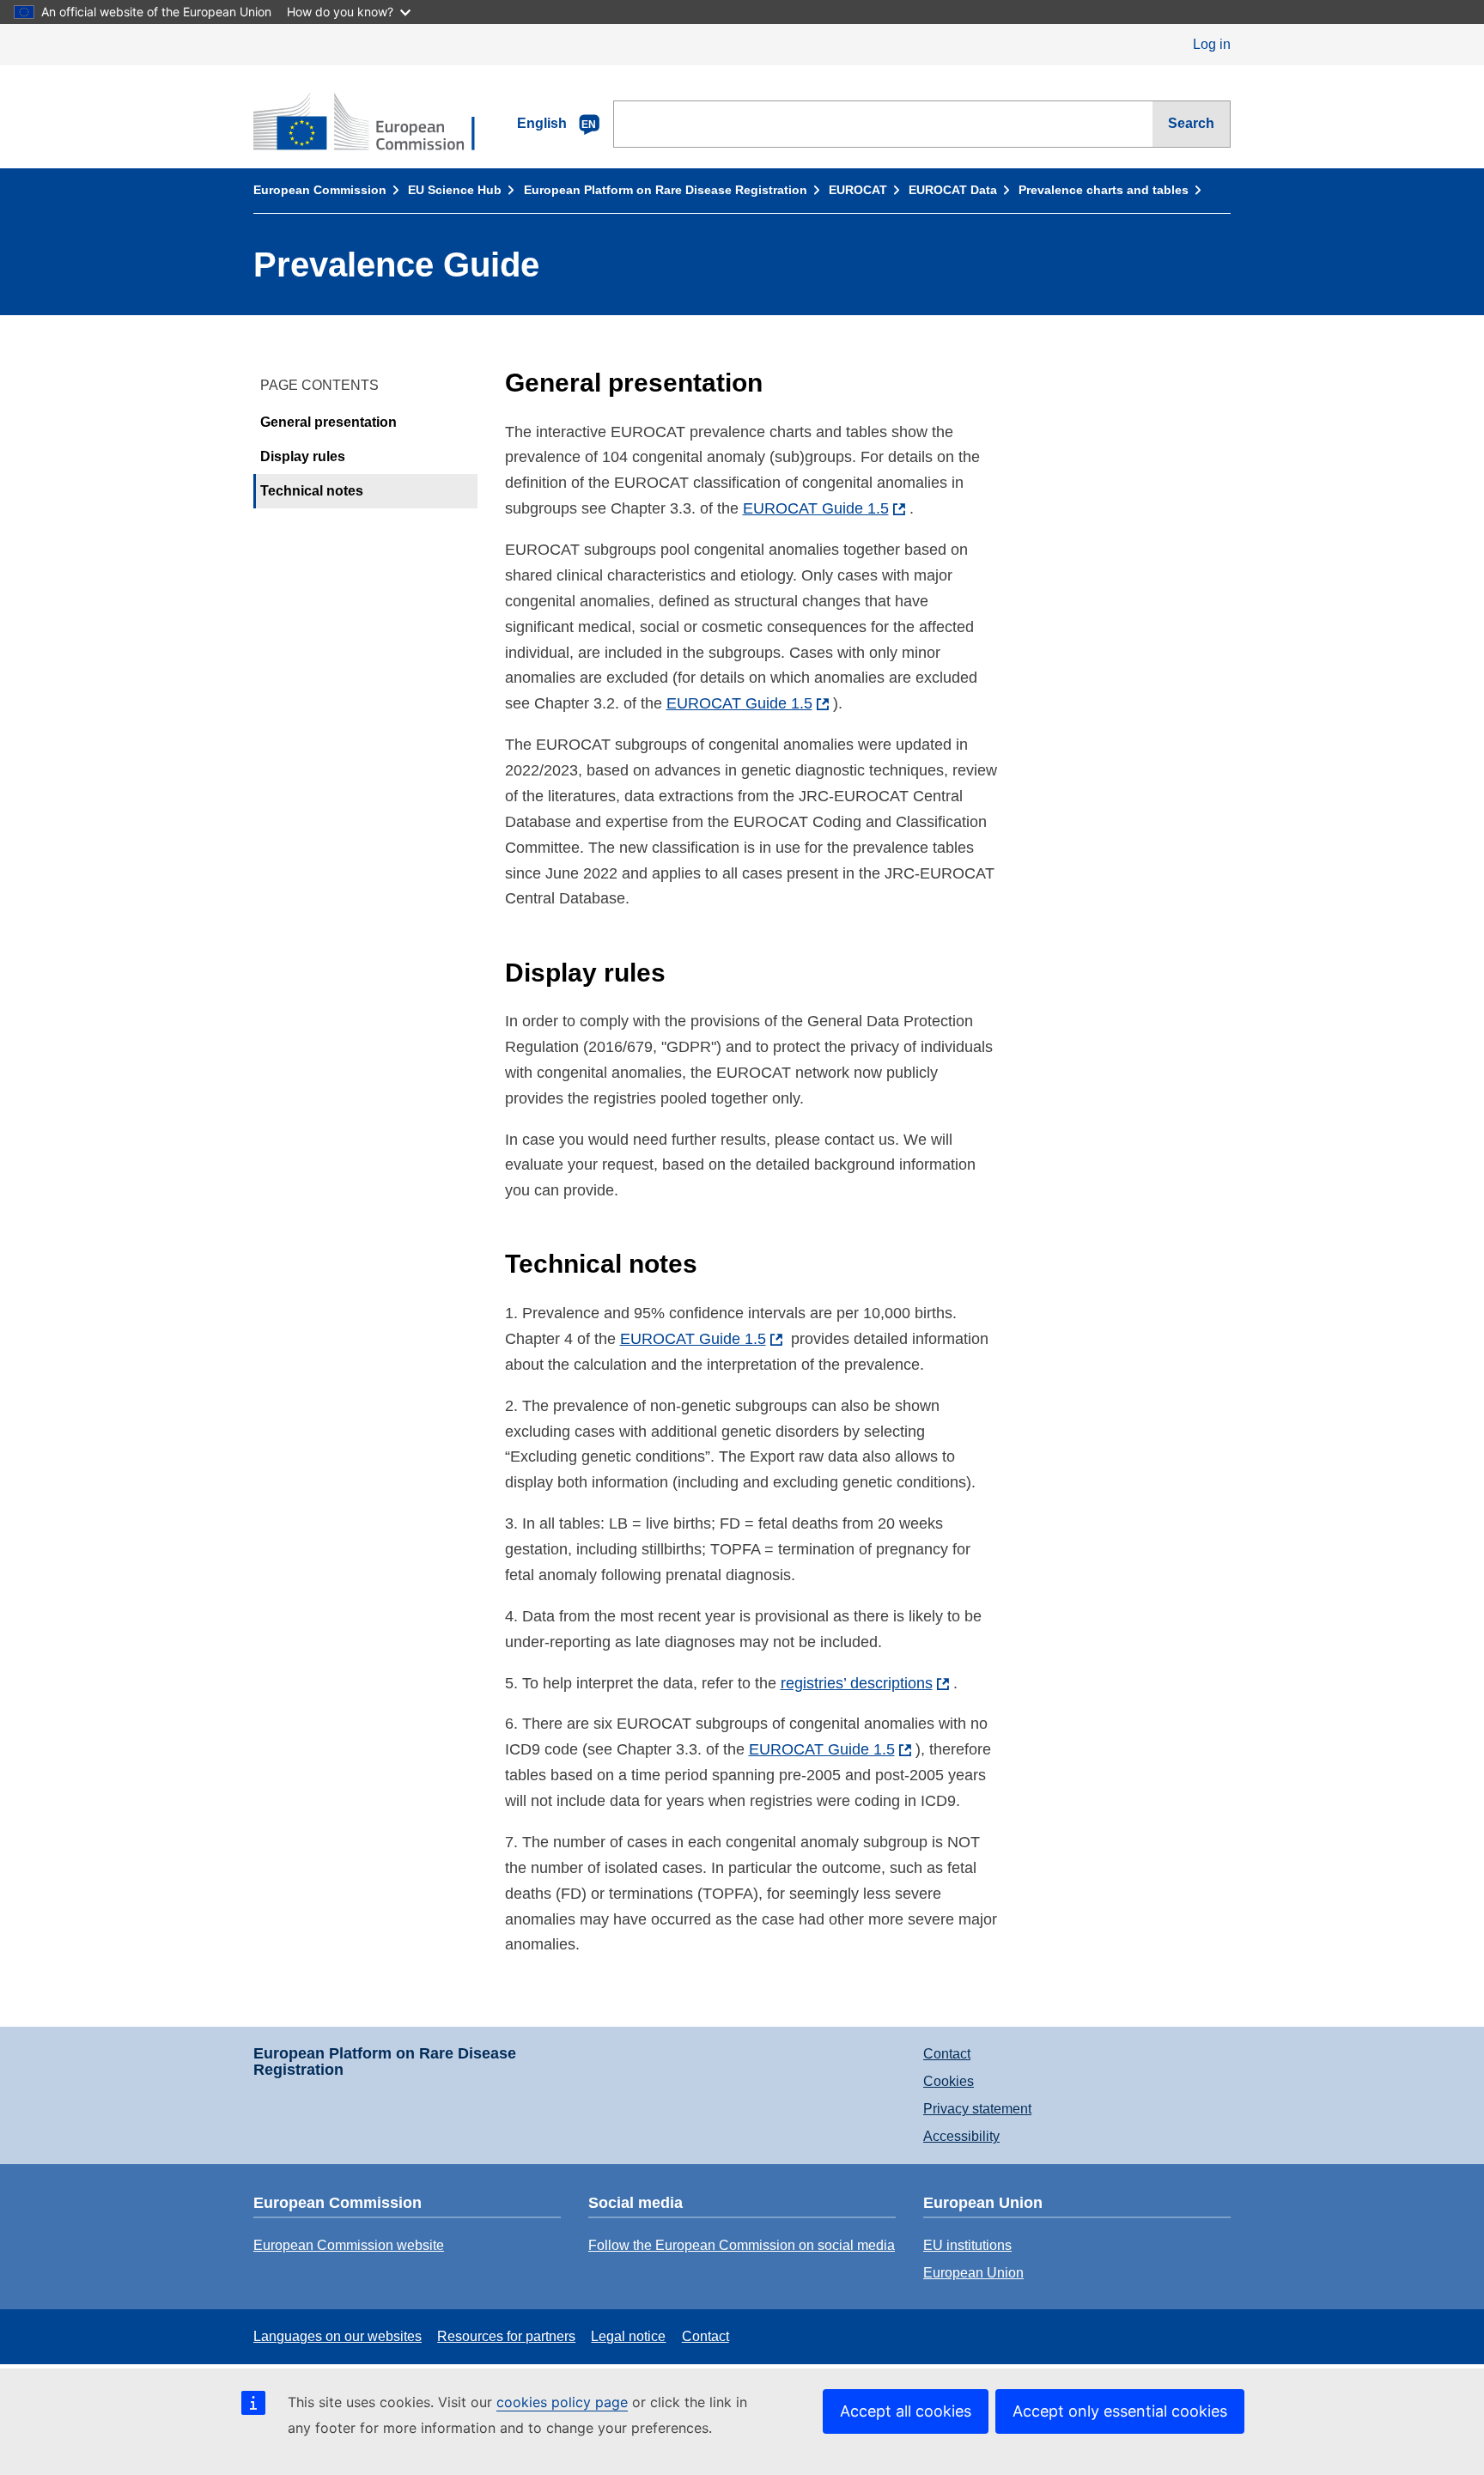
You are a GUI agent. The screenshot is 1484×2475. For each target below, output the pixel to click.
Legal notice (628, 2336)
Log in (1212, 44)
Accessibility (961, 2136)
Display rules (303, 456)
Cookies (949, 2081)
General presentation (328, 422)
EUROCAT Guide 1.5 (816, 508)
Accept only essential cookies (1120, 2411)
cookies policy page (562, 2402)
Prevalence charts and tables (1104, 190)
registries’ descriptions (857, 1683)
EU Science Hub (455, 190)
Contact (947, 2054)
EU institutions (967, 2245)
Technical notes (312, 491)
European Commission (320, 190)
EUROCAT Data (953, 190)
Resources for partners (506, 2336)
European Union (973, 2273)
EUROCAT (858, 190)
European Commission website (349, 2245)
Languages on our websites (338, 2336)
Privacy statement (977, 2109)
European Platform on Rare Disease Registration (666, 190)
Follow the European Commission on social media (742, 2245)
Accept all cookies (906, 2411)
